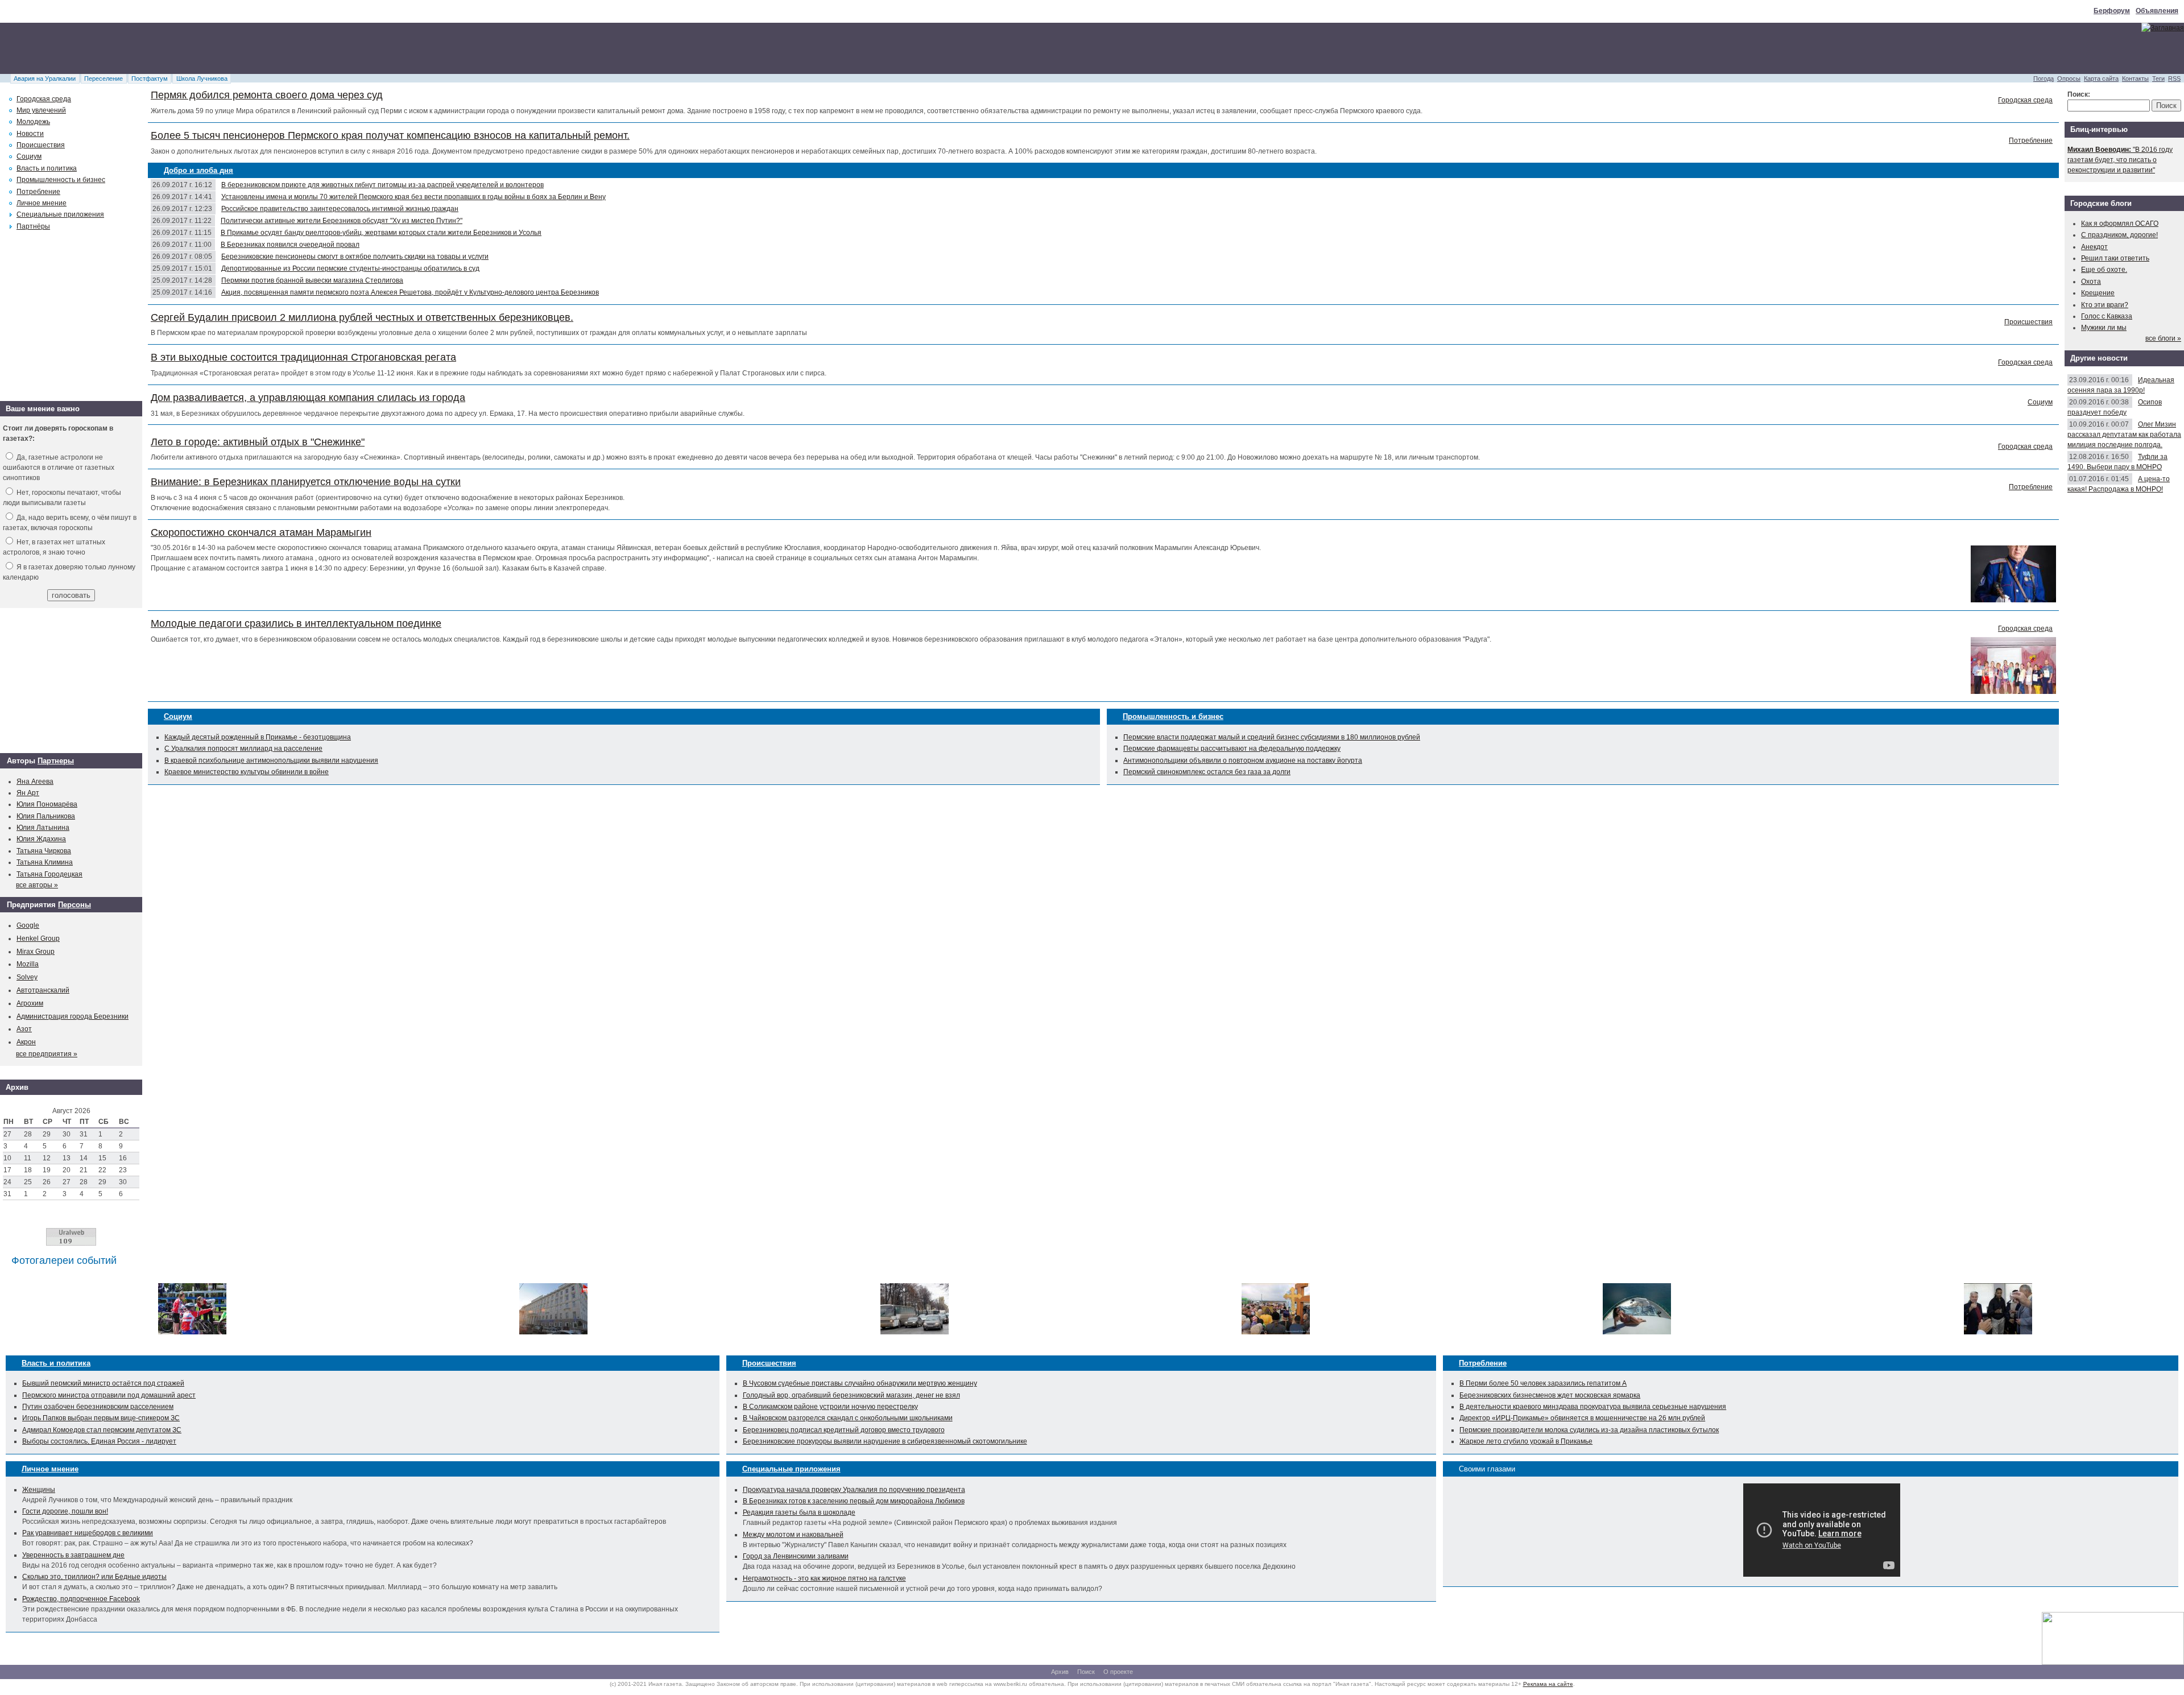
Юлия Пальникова (46, 816)
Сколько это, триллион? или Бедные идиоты (94, 1577)
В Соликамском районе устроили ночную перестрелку (830, 1407)
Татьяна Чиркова (44, 851)
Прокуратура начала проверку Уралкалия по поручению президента (854, 1490)
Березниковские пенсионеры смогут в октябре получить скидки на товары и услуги (355, 257)
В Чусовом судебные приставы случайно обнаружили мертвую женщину (860, 1383)
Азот (24, 1029)
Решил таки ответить (2115, 258)
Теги (2158, 78)
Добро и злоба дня (198, 170)
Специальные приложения (60, 214)
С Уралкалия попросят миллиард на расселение (243, 749)
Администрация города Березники (73, 1016)
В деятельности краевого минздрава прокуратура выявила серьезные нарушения (1593, 1407)
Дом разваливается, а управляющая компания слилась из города (308, 398)
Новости (30, 134)
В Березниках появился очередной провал (290, 245)
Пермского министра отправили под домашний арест (109, 1395)
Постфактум (150, 78)
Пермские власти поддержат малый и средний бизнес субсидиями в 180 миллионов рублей (1272, 737)
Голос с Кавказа (2107, 316)
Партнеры (56, 761)
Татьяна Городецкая (49, 874)
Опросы (2069, 78)
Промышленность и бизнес (1173, 716)
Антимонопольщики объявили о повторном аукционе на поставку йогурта (1243, 760)
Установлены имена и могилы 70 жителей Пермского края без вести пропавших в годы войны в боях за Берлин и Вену (413, 197)
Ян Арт (28, 793)
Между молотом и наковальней (793, 1535)
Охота (2091, 282)
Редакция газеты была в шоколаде (799, 1512)
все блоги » (2163, 338)
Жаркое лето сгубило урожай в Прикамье (1526, 1441)
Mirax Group (36, 952)
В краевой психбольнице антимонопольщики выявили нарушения (271, 760)
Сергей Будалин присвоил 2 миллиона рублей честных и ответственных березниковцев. (362, 317)
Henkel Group (38, 939)
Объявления (2157, 11)
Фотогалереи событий (64, 1260)
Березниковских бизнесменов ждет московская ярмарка (1550, 1395)
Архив (1060, 1672)
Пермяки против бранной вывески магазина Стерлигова (312, 280)
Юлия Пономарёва (47, 804)
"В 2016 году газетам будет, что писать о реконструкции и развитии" (2120, 160)
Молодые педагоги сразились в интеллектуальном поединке (296, 623)
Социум (2040, 402)
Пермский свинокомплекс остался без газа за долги (1207, 772)
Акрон (26, 1042)
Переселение (104, 78)
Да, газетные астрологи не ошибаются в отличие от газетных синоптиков (59, 468)
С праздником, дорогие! (2119, 235)
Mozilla (28, 964)
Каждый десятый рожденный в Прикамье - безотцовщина (258, 737)
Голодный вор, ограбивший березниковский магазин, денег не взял (851, 1395)
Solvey (27, 977)
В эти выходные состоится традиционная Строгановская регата (303, 357)
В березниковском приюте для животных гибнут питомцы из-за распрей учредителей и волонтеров (382, 185)
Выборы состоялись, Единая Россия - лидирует (99, 1441)
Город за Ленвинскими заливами (796, 1556)
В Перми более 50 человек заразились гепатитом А (1543, 1383)
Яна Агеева (35, 782)
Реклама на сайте (1548, 1684)
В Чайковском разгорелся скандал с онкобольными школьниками (848, 1418)
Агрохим (30, 1003)
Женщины (39, 1490)
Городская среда (2025, 100)
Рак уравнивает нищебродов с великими (88, 1533)
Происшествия (2028, 322)
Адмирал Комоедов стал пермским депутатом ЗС (102, 1430)
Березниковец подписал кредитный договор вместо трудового (844, 1430)
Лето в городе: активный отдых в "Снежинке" (258, 442)
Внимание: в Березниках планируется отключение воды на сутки (306, 482)
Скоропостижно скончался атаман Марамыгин (261, 532)
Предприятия (31, 905)
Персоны (75, 905)
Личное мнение (42, 203)
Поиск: (2079, 94)
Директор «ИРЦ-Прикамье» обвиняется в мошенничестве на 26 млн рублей (1582, 1418)
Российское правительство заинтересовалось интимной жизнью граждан (340, 209)
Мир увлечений (41, 110)
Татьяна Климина (45, 862)
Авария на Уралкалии (45, 78)
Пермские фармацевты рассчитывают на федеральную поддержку (1232, 749)
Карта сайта (2101, 78)
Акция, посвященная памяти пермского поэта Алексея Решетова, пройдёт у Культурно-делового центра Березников (410, 292)
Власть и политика (47, 168)
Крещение (2098, 293)
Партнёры (33, 226)
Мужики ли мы (2104, 328)
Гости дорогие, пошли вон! (65, 1511)
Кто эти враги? (2105, 305)
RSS (2174, 78)
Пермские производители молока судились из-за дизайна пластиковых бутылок (1589, 1430)
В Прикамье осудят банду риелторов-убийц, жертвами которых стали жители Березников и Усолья (381, 233)
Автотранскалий (43, 990)
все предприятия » (47, 1054)
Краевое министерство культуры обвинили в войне (247, 772)
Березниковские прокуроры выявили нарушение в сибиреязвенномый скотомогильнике (885, 1441)
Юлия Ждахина (41, 839)
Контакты (2135, 78)
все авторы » (37, 885)
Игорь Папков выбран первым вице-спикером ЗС (101, 1418)
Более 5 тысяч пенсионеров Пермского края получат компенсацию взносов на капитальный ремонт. (390, 135)
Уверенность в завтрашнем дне (73, 1555)
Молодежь (33, 122)
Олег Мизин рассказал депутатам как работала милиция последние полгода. (2124, 435)
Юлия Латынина (43, 828)
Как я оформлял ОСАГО (2120, 224)
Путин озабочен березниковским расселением (98, 1407)
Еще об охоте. (2104, 270)
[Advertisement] (207, 48)
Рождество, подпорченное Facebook (81, 1599)
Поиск (1086, 1672)
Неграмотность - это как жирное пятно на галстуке (824, 1578)
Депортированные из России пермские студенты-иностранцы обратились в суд (350, 268)
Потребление (2031, 140)
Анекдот (2094, 247)
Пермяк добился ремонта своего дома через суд (267, 95)
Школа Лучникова (202, 78)
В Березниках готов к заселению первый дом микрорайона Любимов (854, 1501)
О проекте (1118, 1672)
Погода (2044, 78)
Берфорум (2112, 11)
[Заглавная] (2163, 28)
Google (28, 925)
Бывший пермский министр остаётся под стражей (103, 1383)
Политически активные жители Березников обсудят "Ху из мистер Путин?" (342, 221)
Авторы (21, 761)
